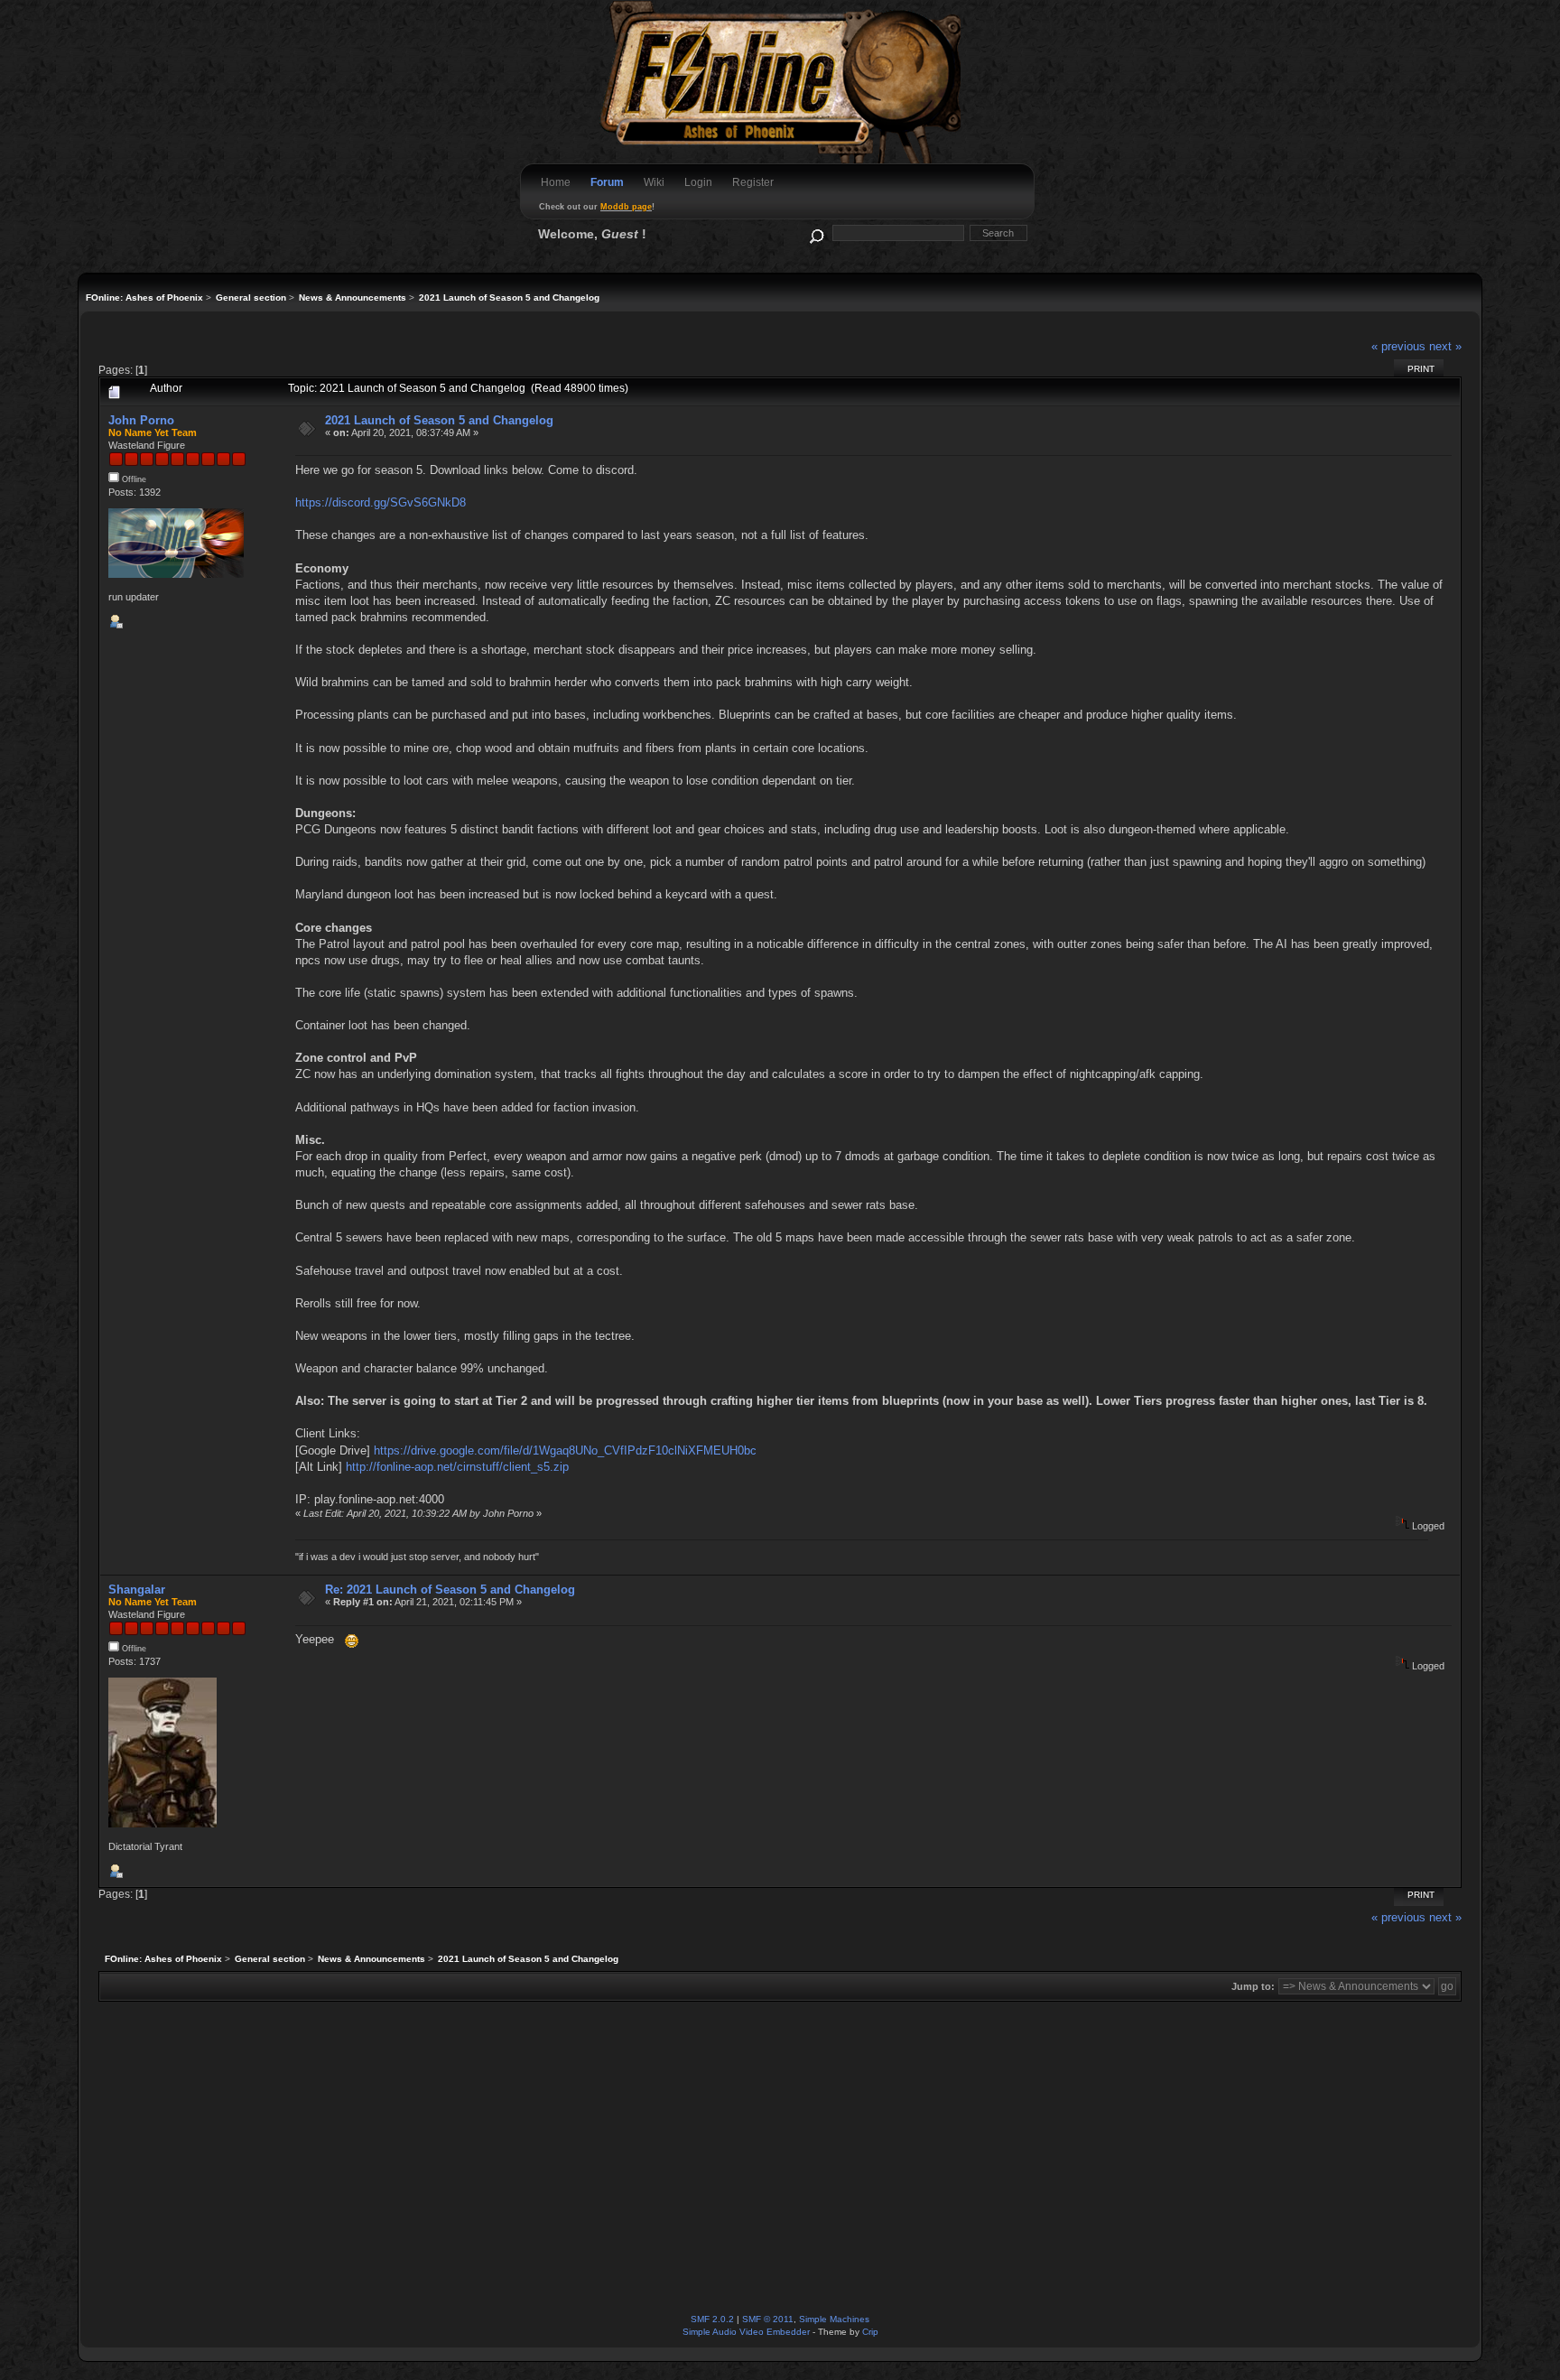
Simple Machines (834, 2319)
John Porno (141, 420)
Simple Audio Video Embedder (746, 2332)
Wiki (654, 182)
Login (698, 182)
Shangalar (137, 1590)
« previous (1398, 346)
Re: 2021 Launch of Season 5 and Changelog (450, 1590)
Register (753, 182)
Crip (870, 2332)
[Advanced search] (816, 232)
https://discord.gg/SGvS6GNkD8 (381, 502)
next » (1445, 346)
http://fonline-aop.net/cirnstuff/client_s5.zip (457, 1467)
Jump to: (1253, 1986)
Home (556, 182)
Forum (607, 182)
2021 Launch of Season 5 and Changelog (439, 420)
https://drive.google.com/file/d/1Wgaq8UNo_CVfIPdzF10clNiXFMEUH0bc (565, 1450)
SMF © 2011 (768, 2319)
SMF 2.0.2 (712, 2319)
